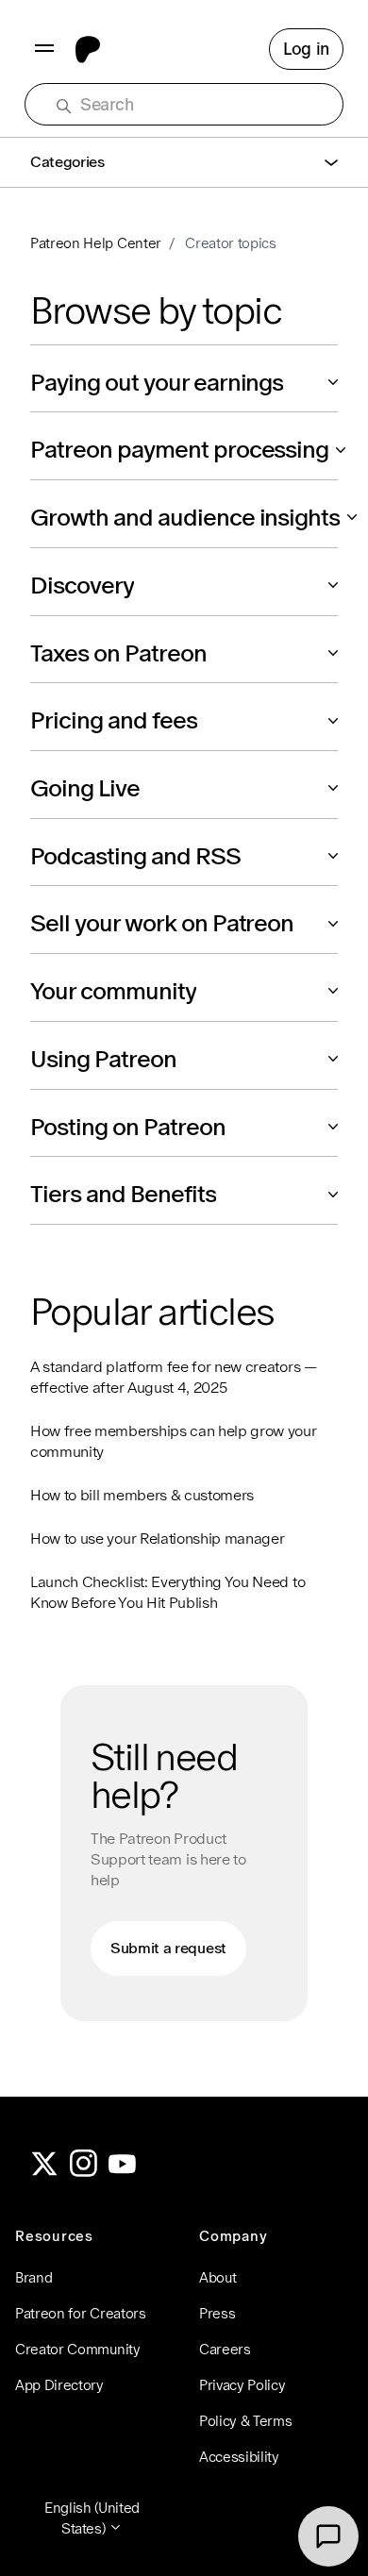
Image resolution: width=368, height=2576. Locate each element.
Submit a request (168, 1948)
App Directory (59, 2385)
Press (217, 2313)
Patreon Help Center (96, 243)
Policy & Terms (246, 2421)
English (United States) (92, 2518)
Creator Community (78, 2349)
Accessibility (239, 2457)
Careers (225, 2349)
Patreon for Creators (81, 2313)
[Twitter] (44, 2172)
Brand (33, 2277)
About (217, 2277)
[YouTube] (123, 2172)
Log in (306, 49)
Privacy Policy (243, 2385)
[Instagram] (84, 2172)
